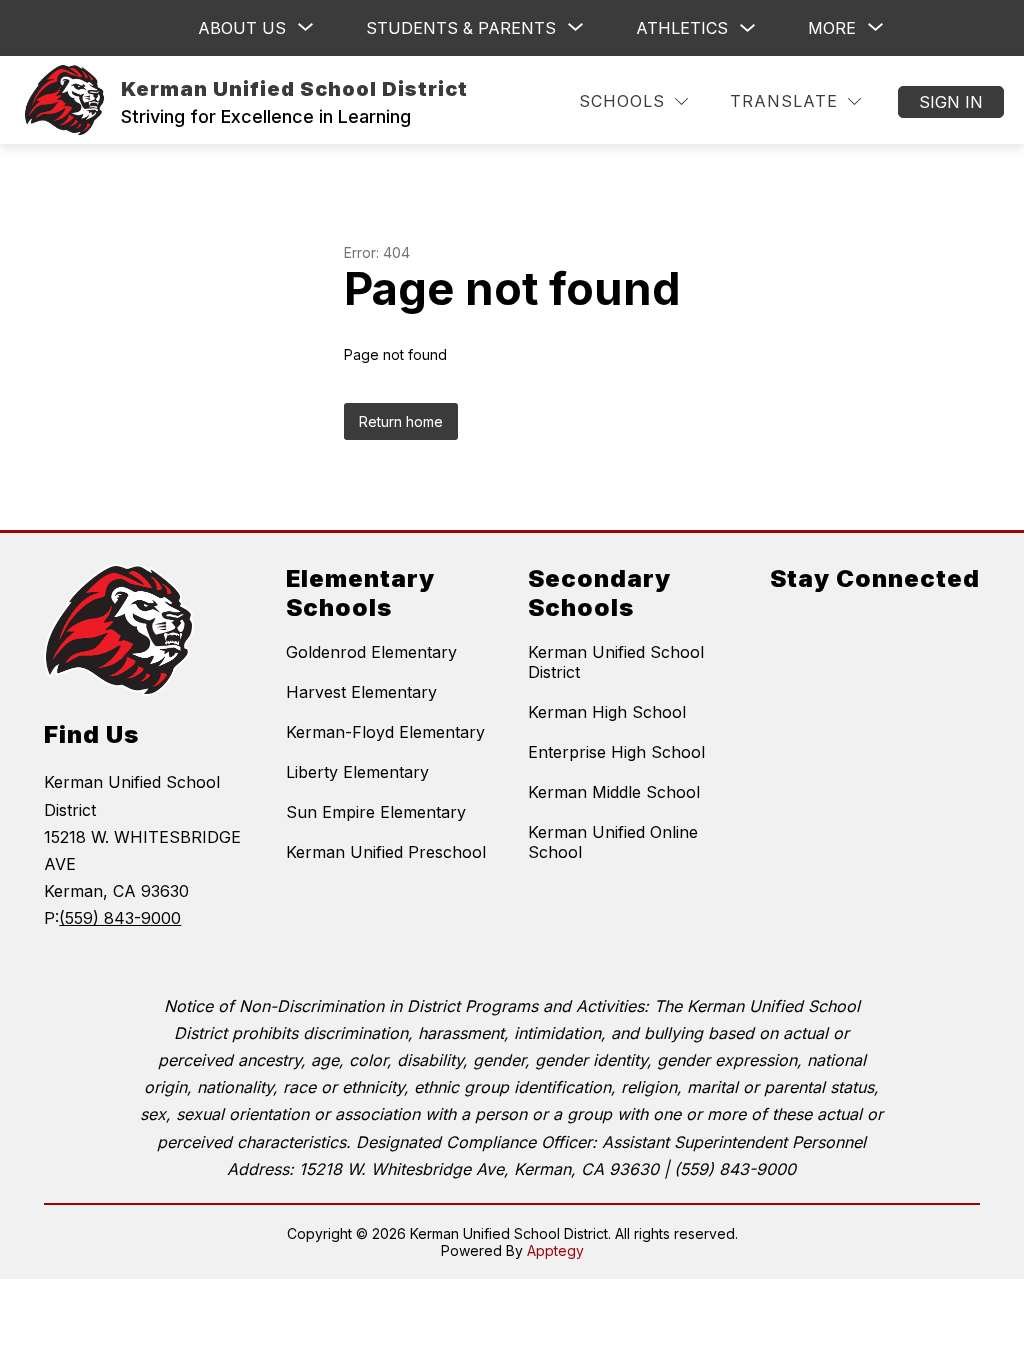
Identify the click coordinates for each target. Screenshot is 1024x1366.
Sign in (951, 102)
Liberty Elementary (357, 772)
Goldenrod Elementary (371, 652)
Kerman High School (607, 712)
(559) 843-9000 (120, 918)
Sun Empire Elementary (376, 812)
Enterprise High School (616, 752)
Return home (401, 421)
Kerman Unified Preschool (386, 852)
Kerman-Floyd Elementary (385, 732)
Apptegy (555, 1250)
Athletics (682, 28)
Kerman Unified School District (616, 662)
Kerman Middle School (614, 792)
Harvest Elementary (361, 692)
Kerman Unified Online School (613, 842)
